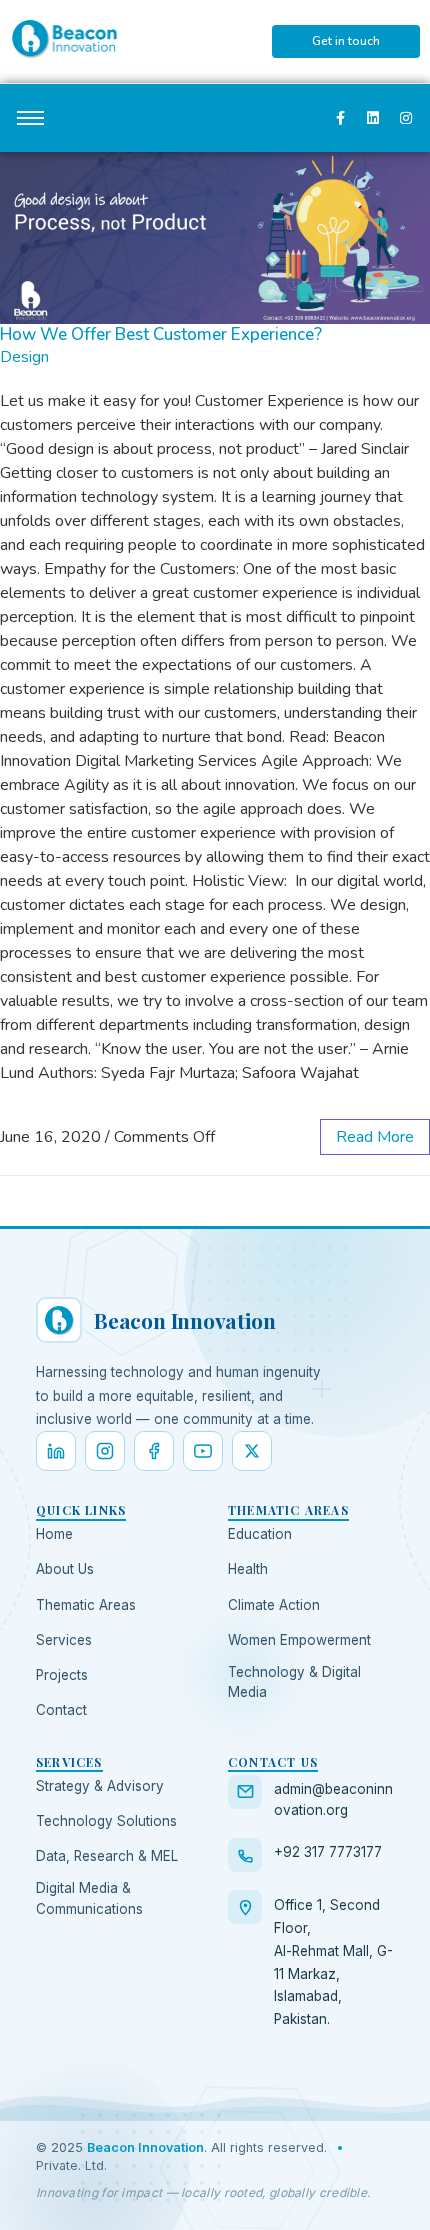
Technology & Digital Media (294, 1682)
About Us (65, 1569)
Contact (61, 1710)
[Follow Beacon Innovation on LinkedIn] (56, 1451)
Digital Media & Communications (89, 1898)
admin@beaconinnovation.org (333, 1799)
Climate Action (274, 1605)
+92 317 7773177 (328, 1852)
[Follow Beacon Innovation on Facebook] (154, 1451)
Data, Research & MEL (107, 1856)
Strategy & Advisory (100, 1786)
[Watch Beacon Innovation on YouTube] (203, 1451)
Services (64, 1640)
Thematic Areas (86, 1605)
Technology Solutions (106, 1821)
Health (248, 1569)
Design (24, 357)
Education (260, 1534)
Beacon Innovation (145, 2147)
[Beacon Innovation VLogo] (64, 38)
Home (54, 1534)
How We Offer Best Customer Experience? (161, 334)
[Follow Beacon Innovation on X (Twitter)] (252, 1451)
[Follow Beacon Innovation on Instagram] (105, 1451)
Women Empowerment (299, 1640)
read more (375, 1137)
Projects (62, 1675)
